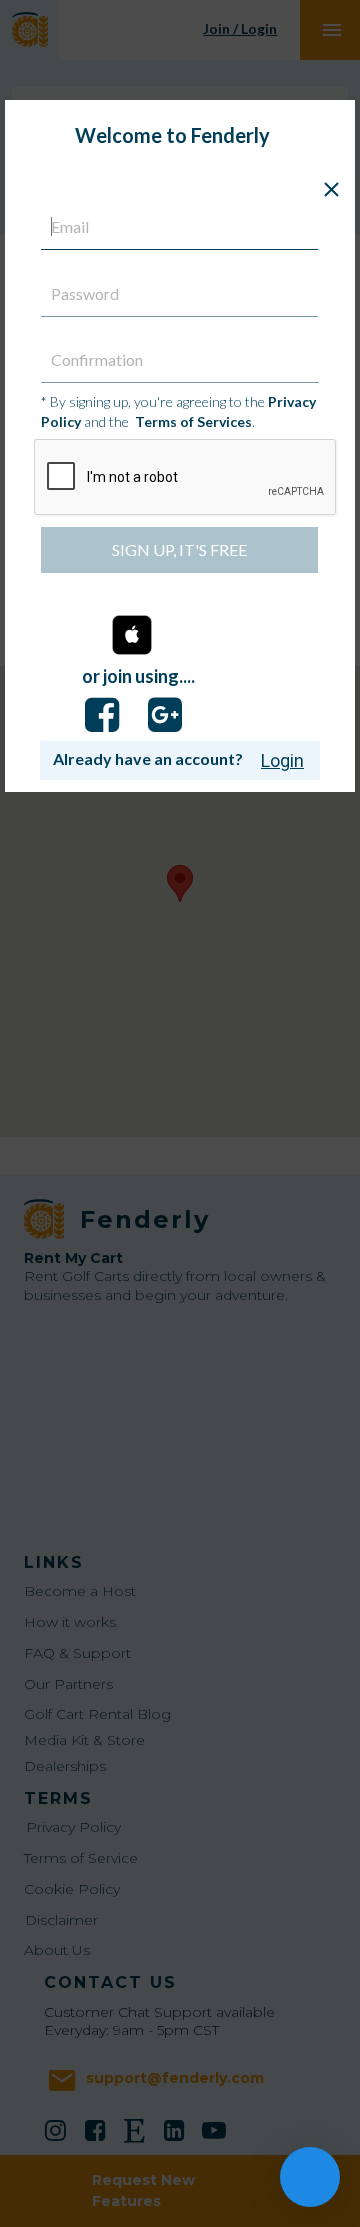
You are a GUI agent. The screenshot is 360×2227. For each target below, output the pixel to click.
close (331, 189)
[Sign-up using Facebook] (102, 715)
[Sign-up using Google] (165, 715)
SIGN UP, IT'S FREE (179, 549)
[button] (132, 636)
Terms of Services (193, 421)
